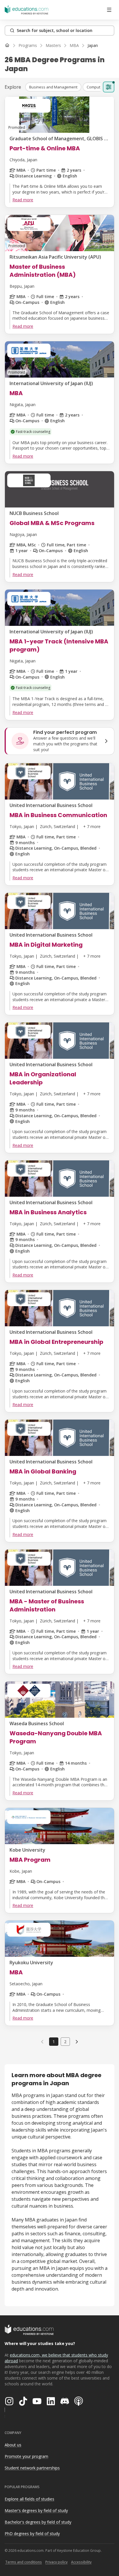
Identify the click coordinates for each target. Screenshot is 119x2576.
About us (13, 2445)
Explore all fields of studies (29, 2499)
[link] (93, 46)
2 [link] (65, 2042)
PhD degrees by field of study (32, 2534)
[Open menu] (109, 10)
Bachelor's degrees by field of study (38, 2522)
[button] (53, 87)
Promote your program (26, 2456)
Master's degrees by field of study (36, 2510)
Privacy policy (56, 2562)
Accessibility (81, 2562)
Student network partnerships (32, 2468)
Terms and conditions (24, 2562)
